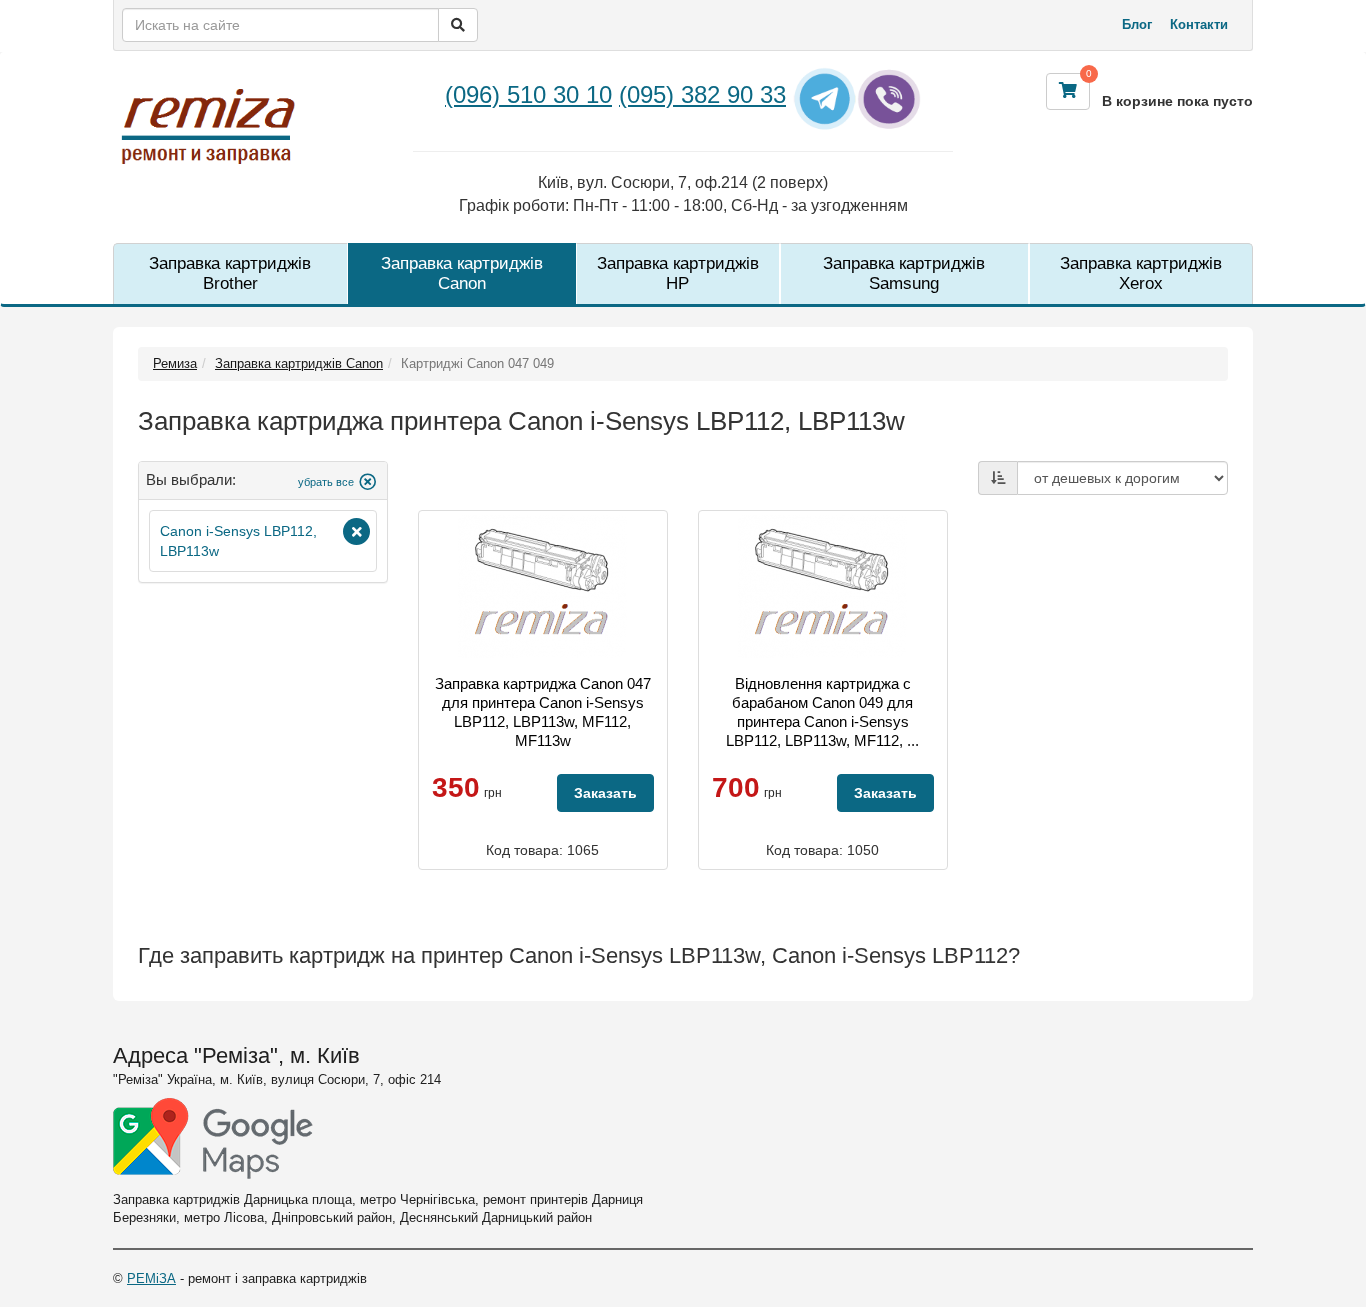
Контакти (1199, 24)
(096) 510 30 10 (528, 94)
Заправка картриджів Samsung (904, 273)
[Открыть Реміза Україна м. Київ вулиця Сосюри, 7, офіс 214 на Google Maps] (213, 1138)
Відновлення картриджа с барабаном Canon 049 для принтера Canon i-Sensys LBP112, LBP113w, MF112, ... (822, 712)
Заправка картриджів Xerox (1141, 273)
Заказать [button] (605, 793)
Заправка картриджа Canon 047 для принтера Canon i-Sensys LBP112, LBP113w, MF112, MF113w (543, 712)
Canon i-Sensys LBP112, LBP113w (238, 541)
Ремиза (175, 363)
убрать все (326, 482)
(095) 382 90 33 (702, 94)
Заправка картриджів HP (678, 273)
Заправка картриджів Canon (462, 273)
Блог (1137, 24)
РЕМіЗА (151, 1278)
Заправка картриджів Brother (230, 273)
